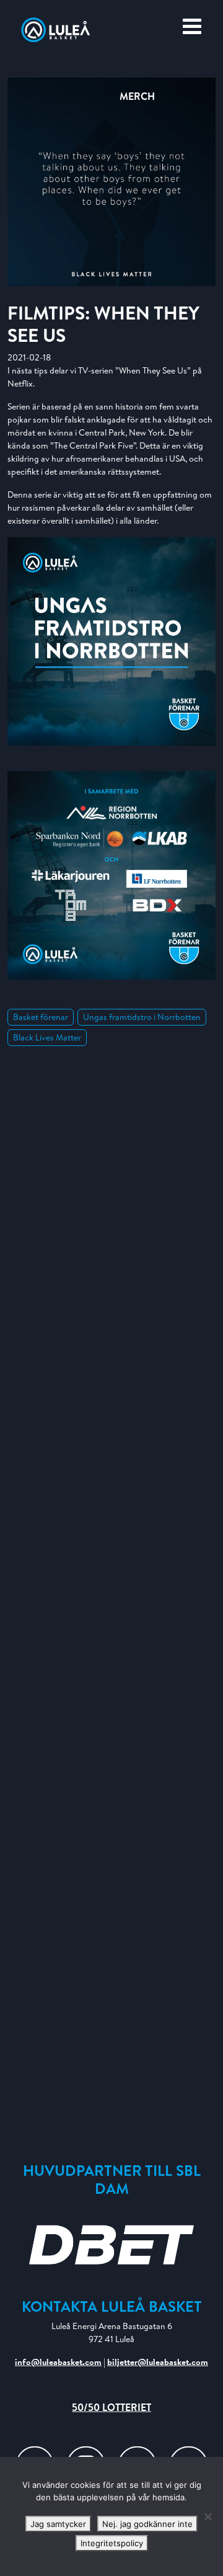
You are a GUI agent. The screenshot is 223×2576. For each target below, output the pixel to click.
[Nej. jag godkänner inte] (208, 2516)
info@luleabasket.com (58, 2362)
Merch (137, 96)
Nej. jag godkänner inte (147, 2524)
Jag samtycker (58, 2524)
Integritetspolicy (112, 2543)
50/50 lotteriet (111, 2407)
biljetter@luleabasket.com (158, 2362)
